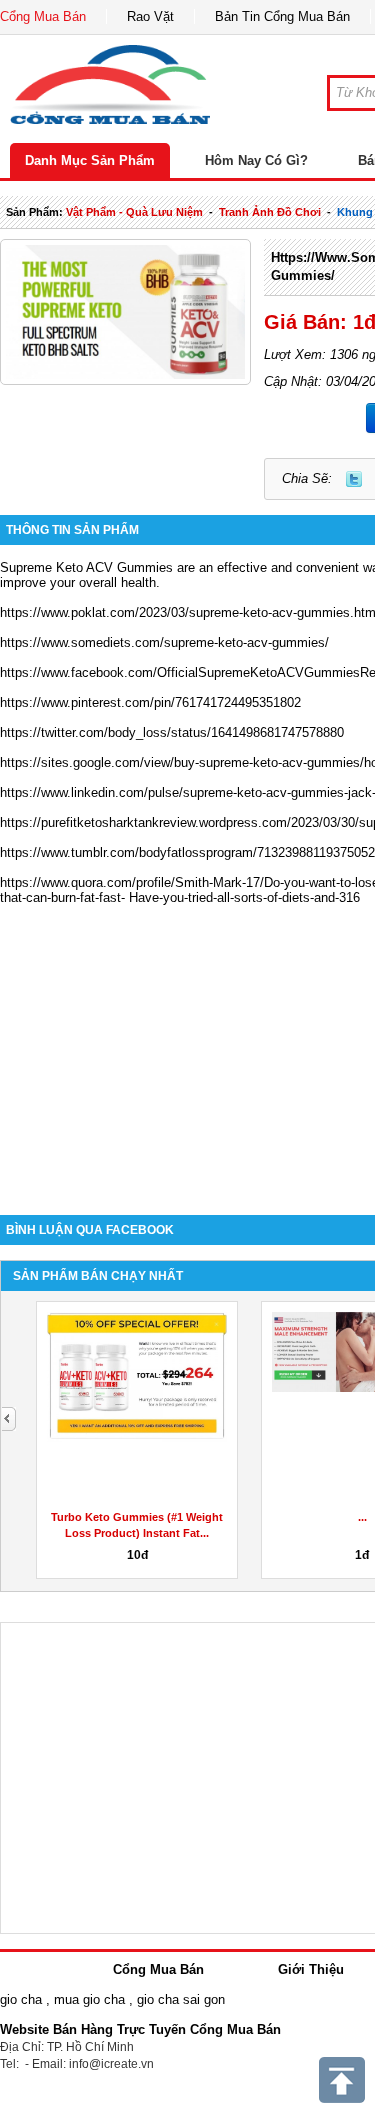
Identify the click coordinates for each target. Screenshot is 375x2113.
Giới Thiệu (311, 1969)
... (362, 1517)
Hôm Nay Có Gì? (256, 160)
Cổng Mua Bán (43, 16)
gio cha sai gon (181, 1999)
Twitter (354, 479)
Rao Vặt (150, 16)
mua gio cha (89, 1999)
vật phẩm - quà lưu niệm (134, 212)
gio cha (21, 1999)
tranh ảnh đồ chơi (270, 212)
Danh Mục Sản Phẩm (90, 160)
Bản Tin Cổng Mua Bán (282, 16)
